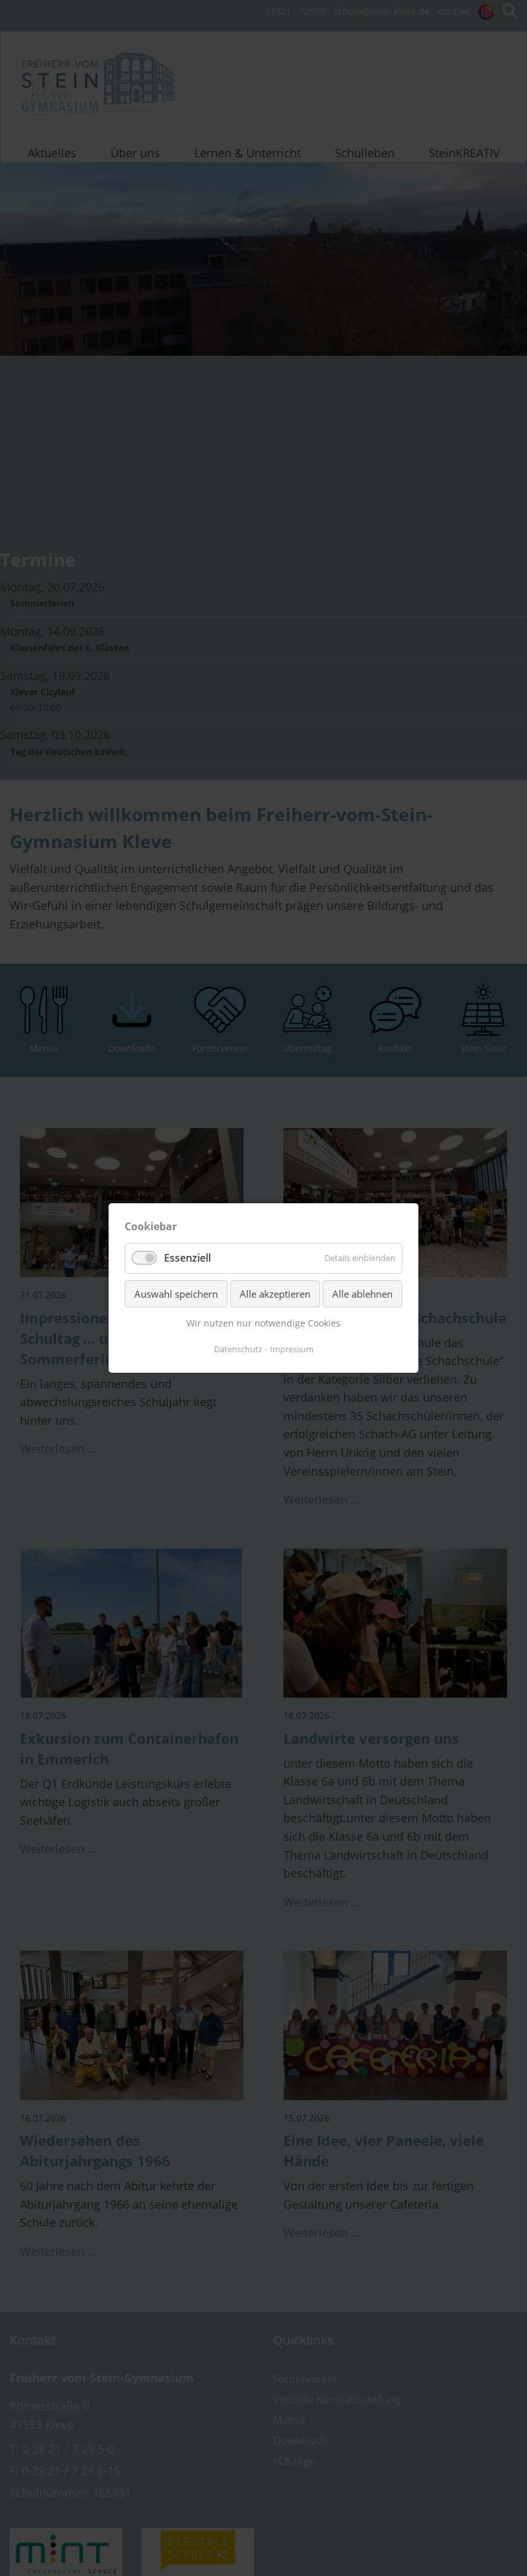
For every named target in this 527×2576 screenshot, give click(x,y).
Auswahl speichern (176, 1294)
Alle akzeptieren (275, 1294)
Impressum (292, 1349)
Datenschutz (238, 1349)
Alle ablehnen (362, 1294)
